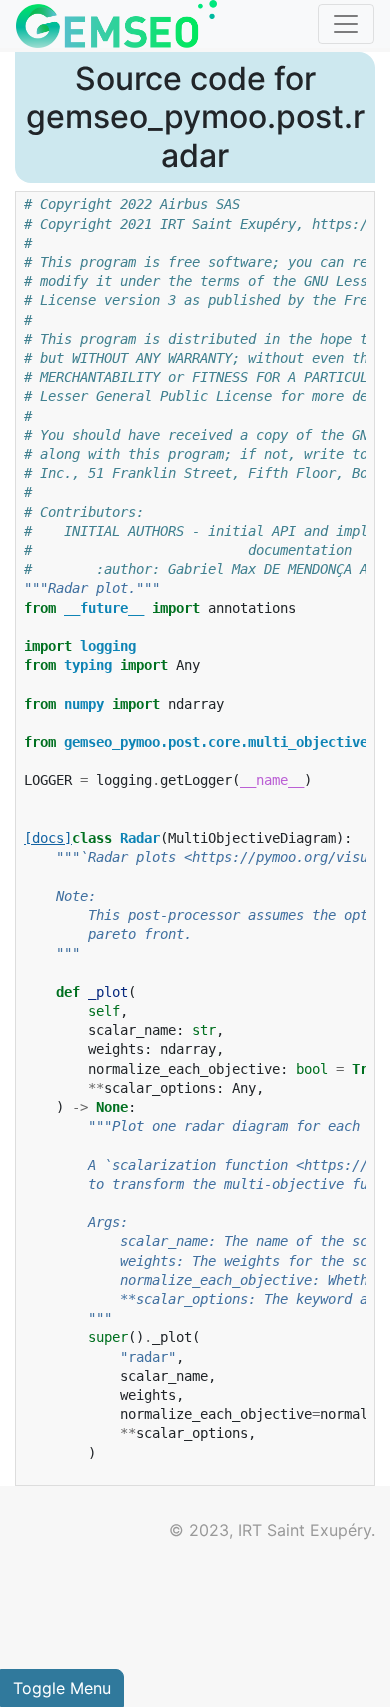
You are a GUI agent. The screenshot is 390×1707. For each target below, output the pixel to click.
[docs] (48, 838)
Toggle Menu (62, 1688)
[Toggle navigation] (346, 24)
